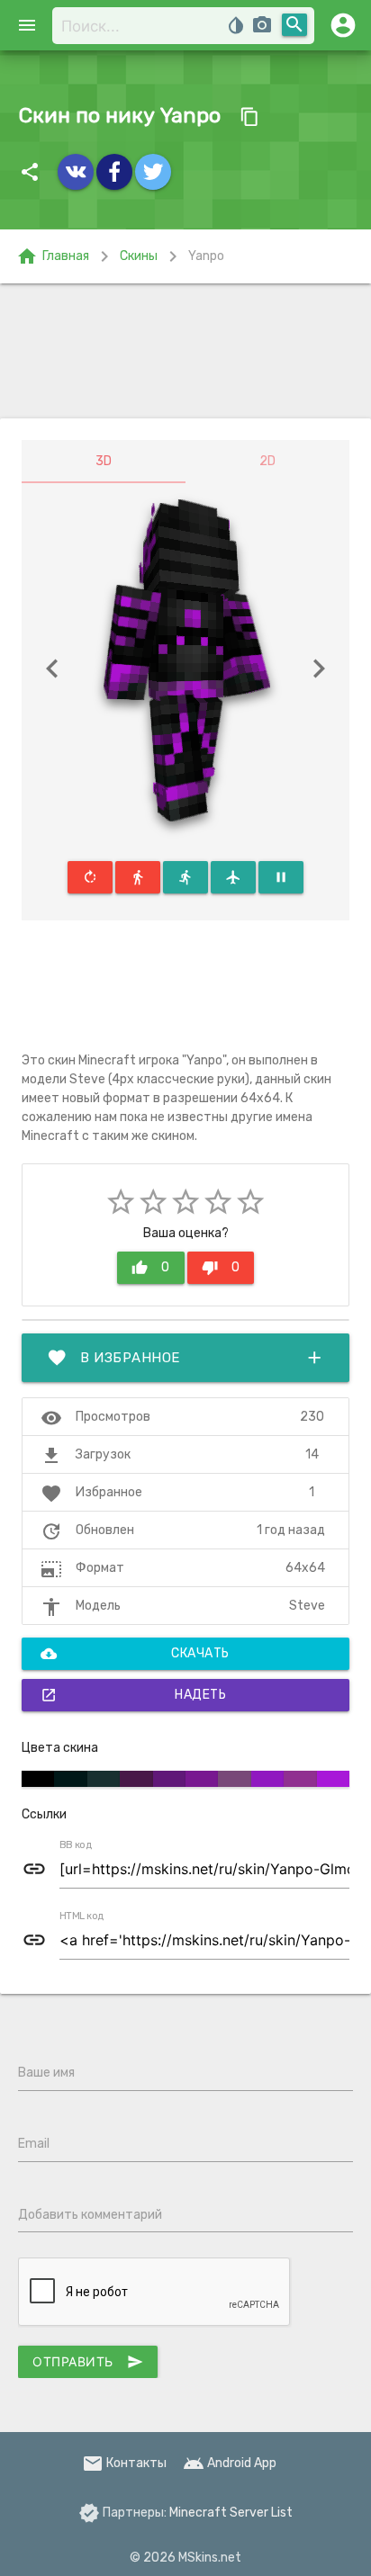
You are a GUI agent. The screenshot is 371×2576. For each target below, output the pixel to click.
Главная (53, 256)
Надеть (133, 1695)
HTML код (82, 1916)
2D (267, 461)
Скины (139, 256)
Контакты (124, 2463)
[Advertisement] (185, 351)
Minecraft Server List (231, 2513)
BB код (76, 1845)
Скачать (135, 1654)
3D (104, 461)
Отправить (88, 2362)
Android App (230, 2463)
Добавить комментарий (90, 2215)
